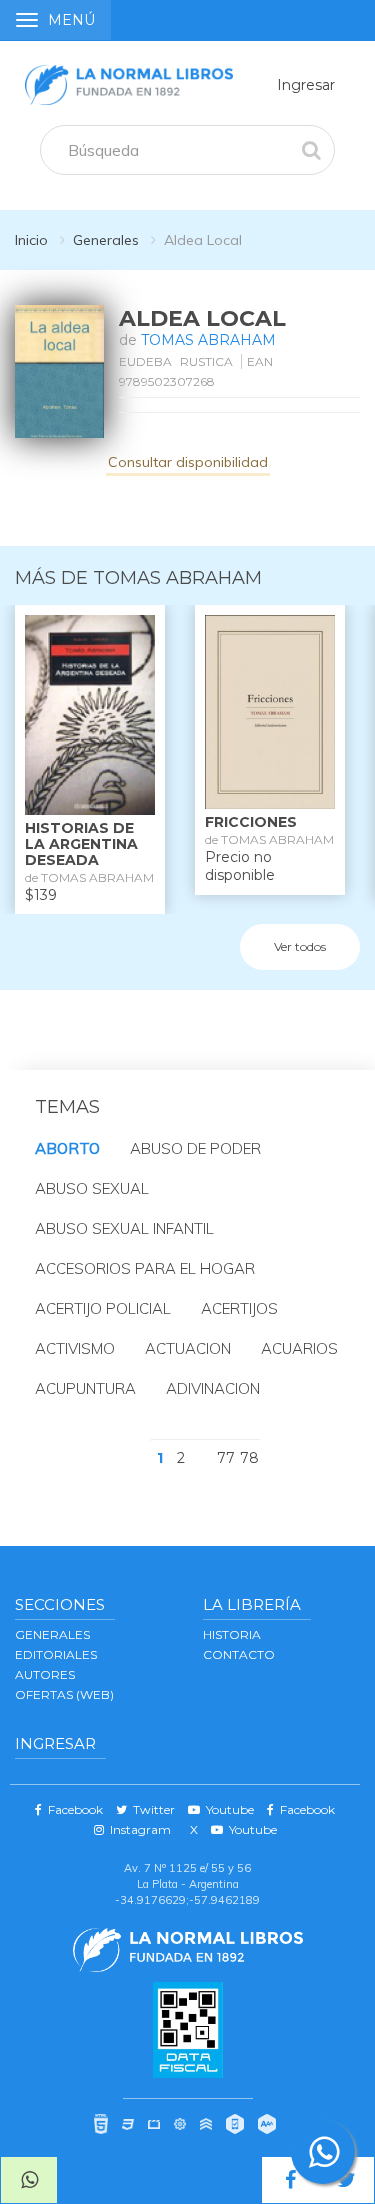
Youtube (227, 1809)
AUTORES (45, 1674)
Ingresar (306, 85)
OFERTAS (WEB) (64, 1694)
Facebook (72, 1809)
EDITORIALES (56, 1654)
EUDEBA (145, 361)
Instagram (137, 1829)
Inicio (31, 240)
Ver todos (300, 946)
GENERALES (52, 1634)
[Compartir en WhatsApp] (29, 2180)
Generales (106, 240)
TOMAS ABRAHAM (208, 340)
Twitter (151, 1809)
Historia (232, 1634)
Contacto (239, 1654)
